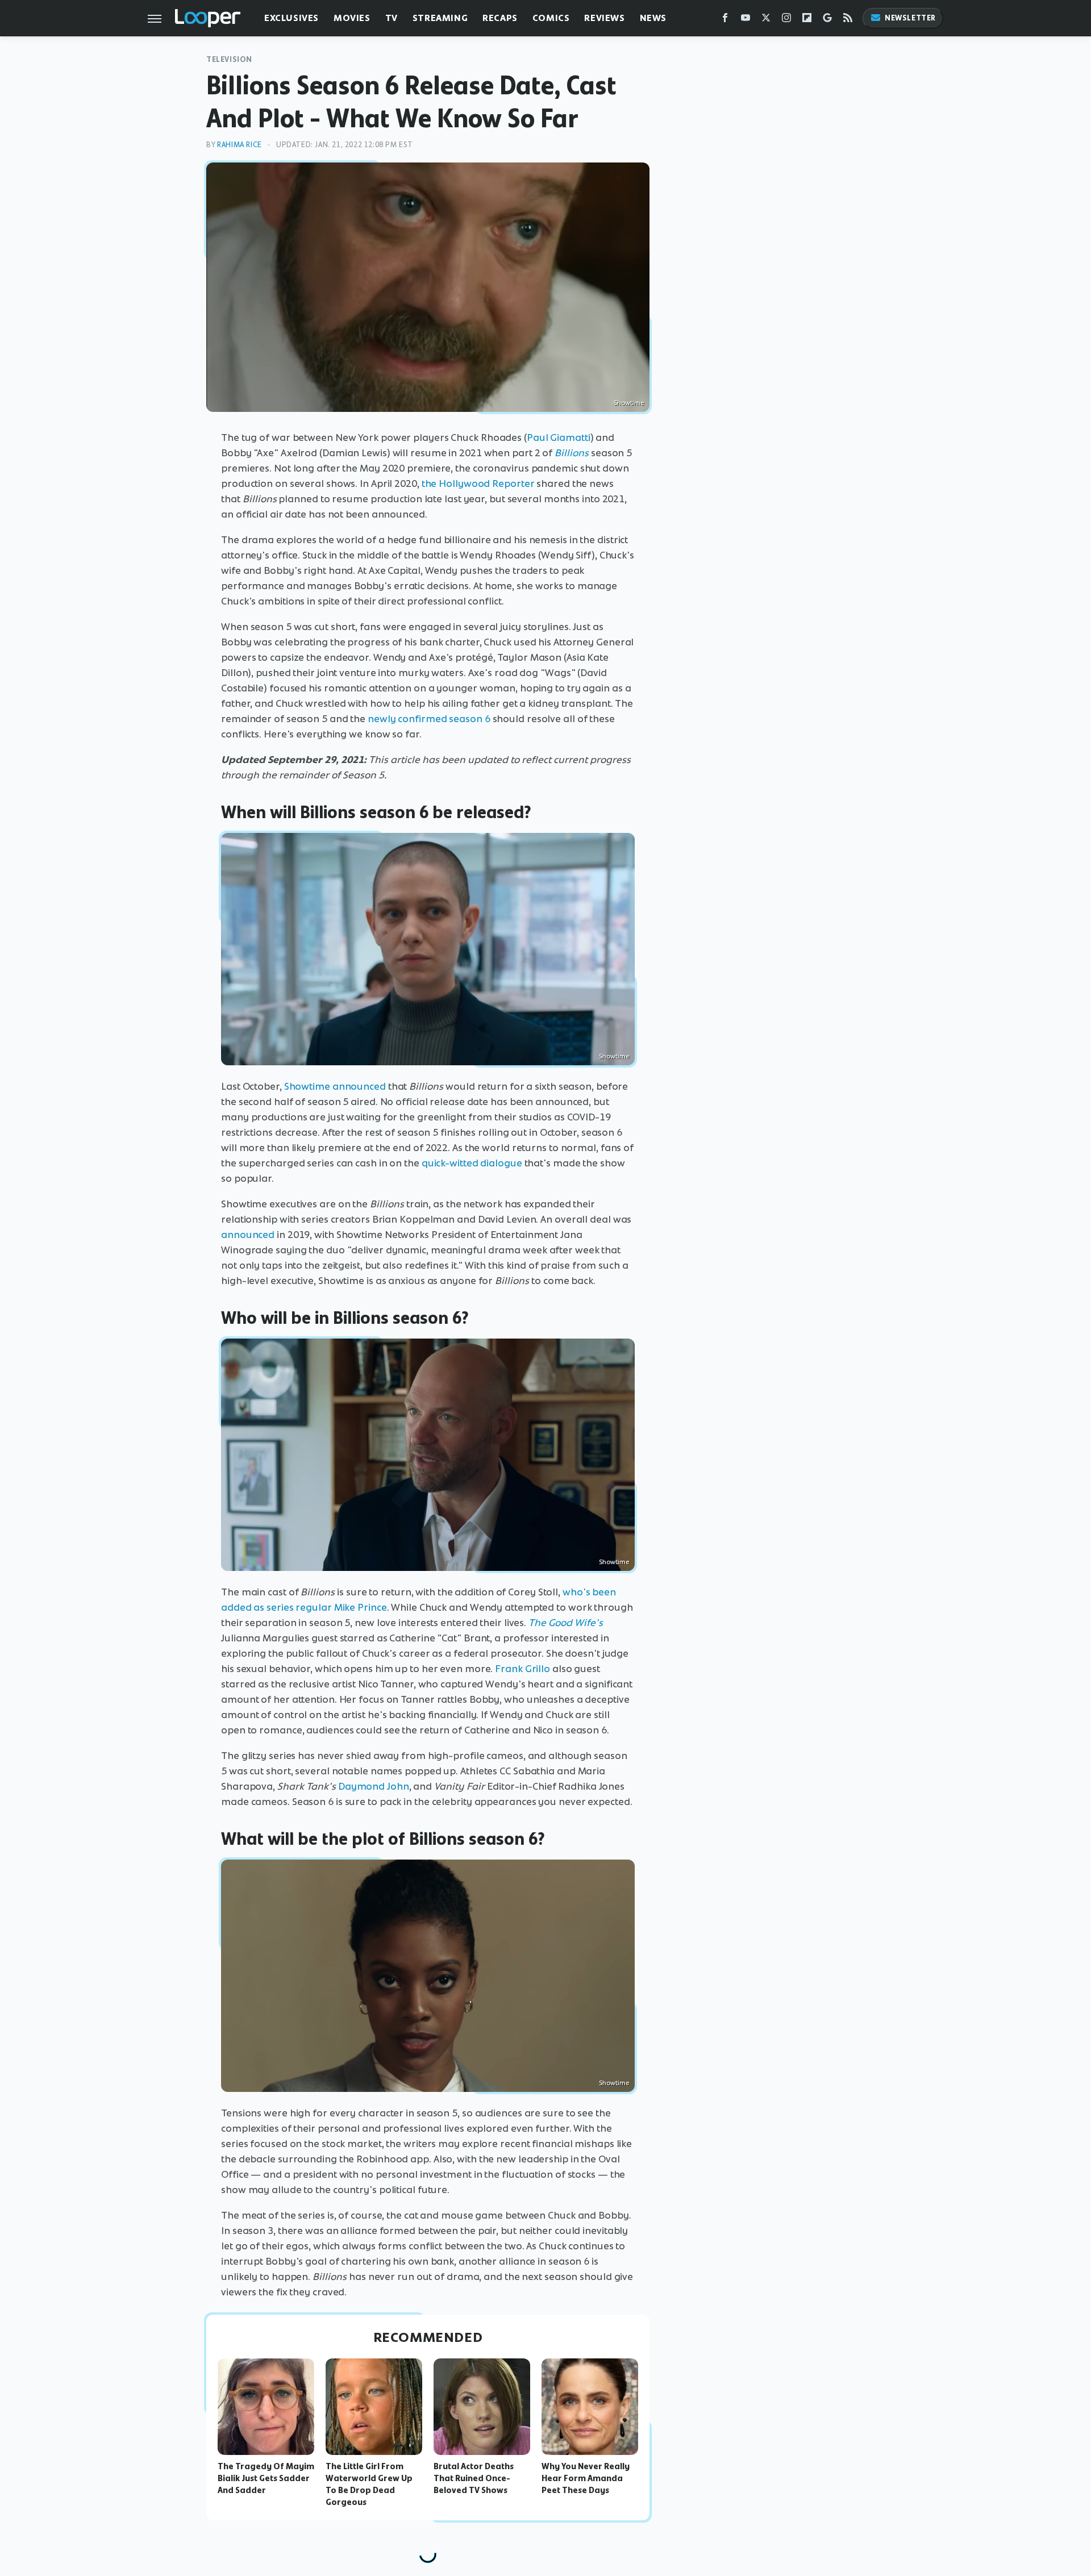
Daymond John (374, 1786)
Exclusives (292, 18)
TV (392, 18)
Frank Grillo (522, 1669)
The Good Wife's (566, 1623)
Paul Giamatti (559, 437)
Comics (551, 18)
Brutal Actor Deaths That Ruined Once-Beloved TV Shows (474, 2478)
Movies (352, 18)
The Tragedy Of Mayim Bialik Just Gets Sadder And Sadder (266, 2478)
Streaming (440, 18)
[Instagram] (786, 20)
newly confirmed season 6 (429, 719)
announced (248, 1235)
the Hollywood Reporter (478, 483)
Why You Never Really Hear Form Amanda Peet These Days (586, 2478)
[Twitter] (766, 20)
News (653, 18)
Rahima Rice (240, 145)
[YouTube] (746, 20)
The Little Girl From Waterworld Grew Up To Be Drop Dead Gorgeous (369, 2484)
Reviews (604, 18)
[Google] (827, 20)
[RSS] (848, 20)
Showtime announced (335, 1086)
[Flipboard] (807, 20)
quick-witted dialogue (472, 1163)
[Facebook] (725, 20)
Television (229, 59)
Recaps (500, 18)
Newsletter (910, 18)
